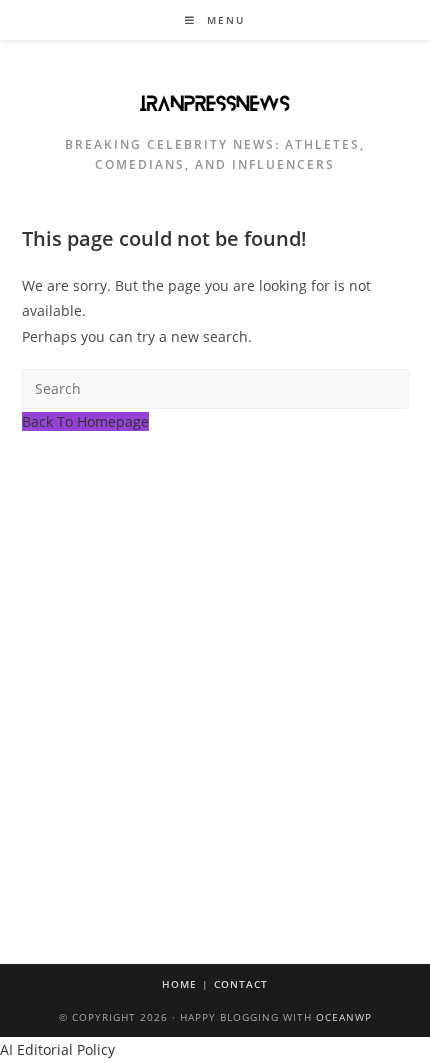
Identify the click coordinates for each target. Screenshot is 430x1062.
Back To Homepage (85, 421)
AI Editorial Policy (57, 1049)
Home (179, 984)
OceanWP (344, 1017)
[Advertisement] (215, 659)
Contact (241, 984)
